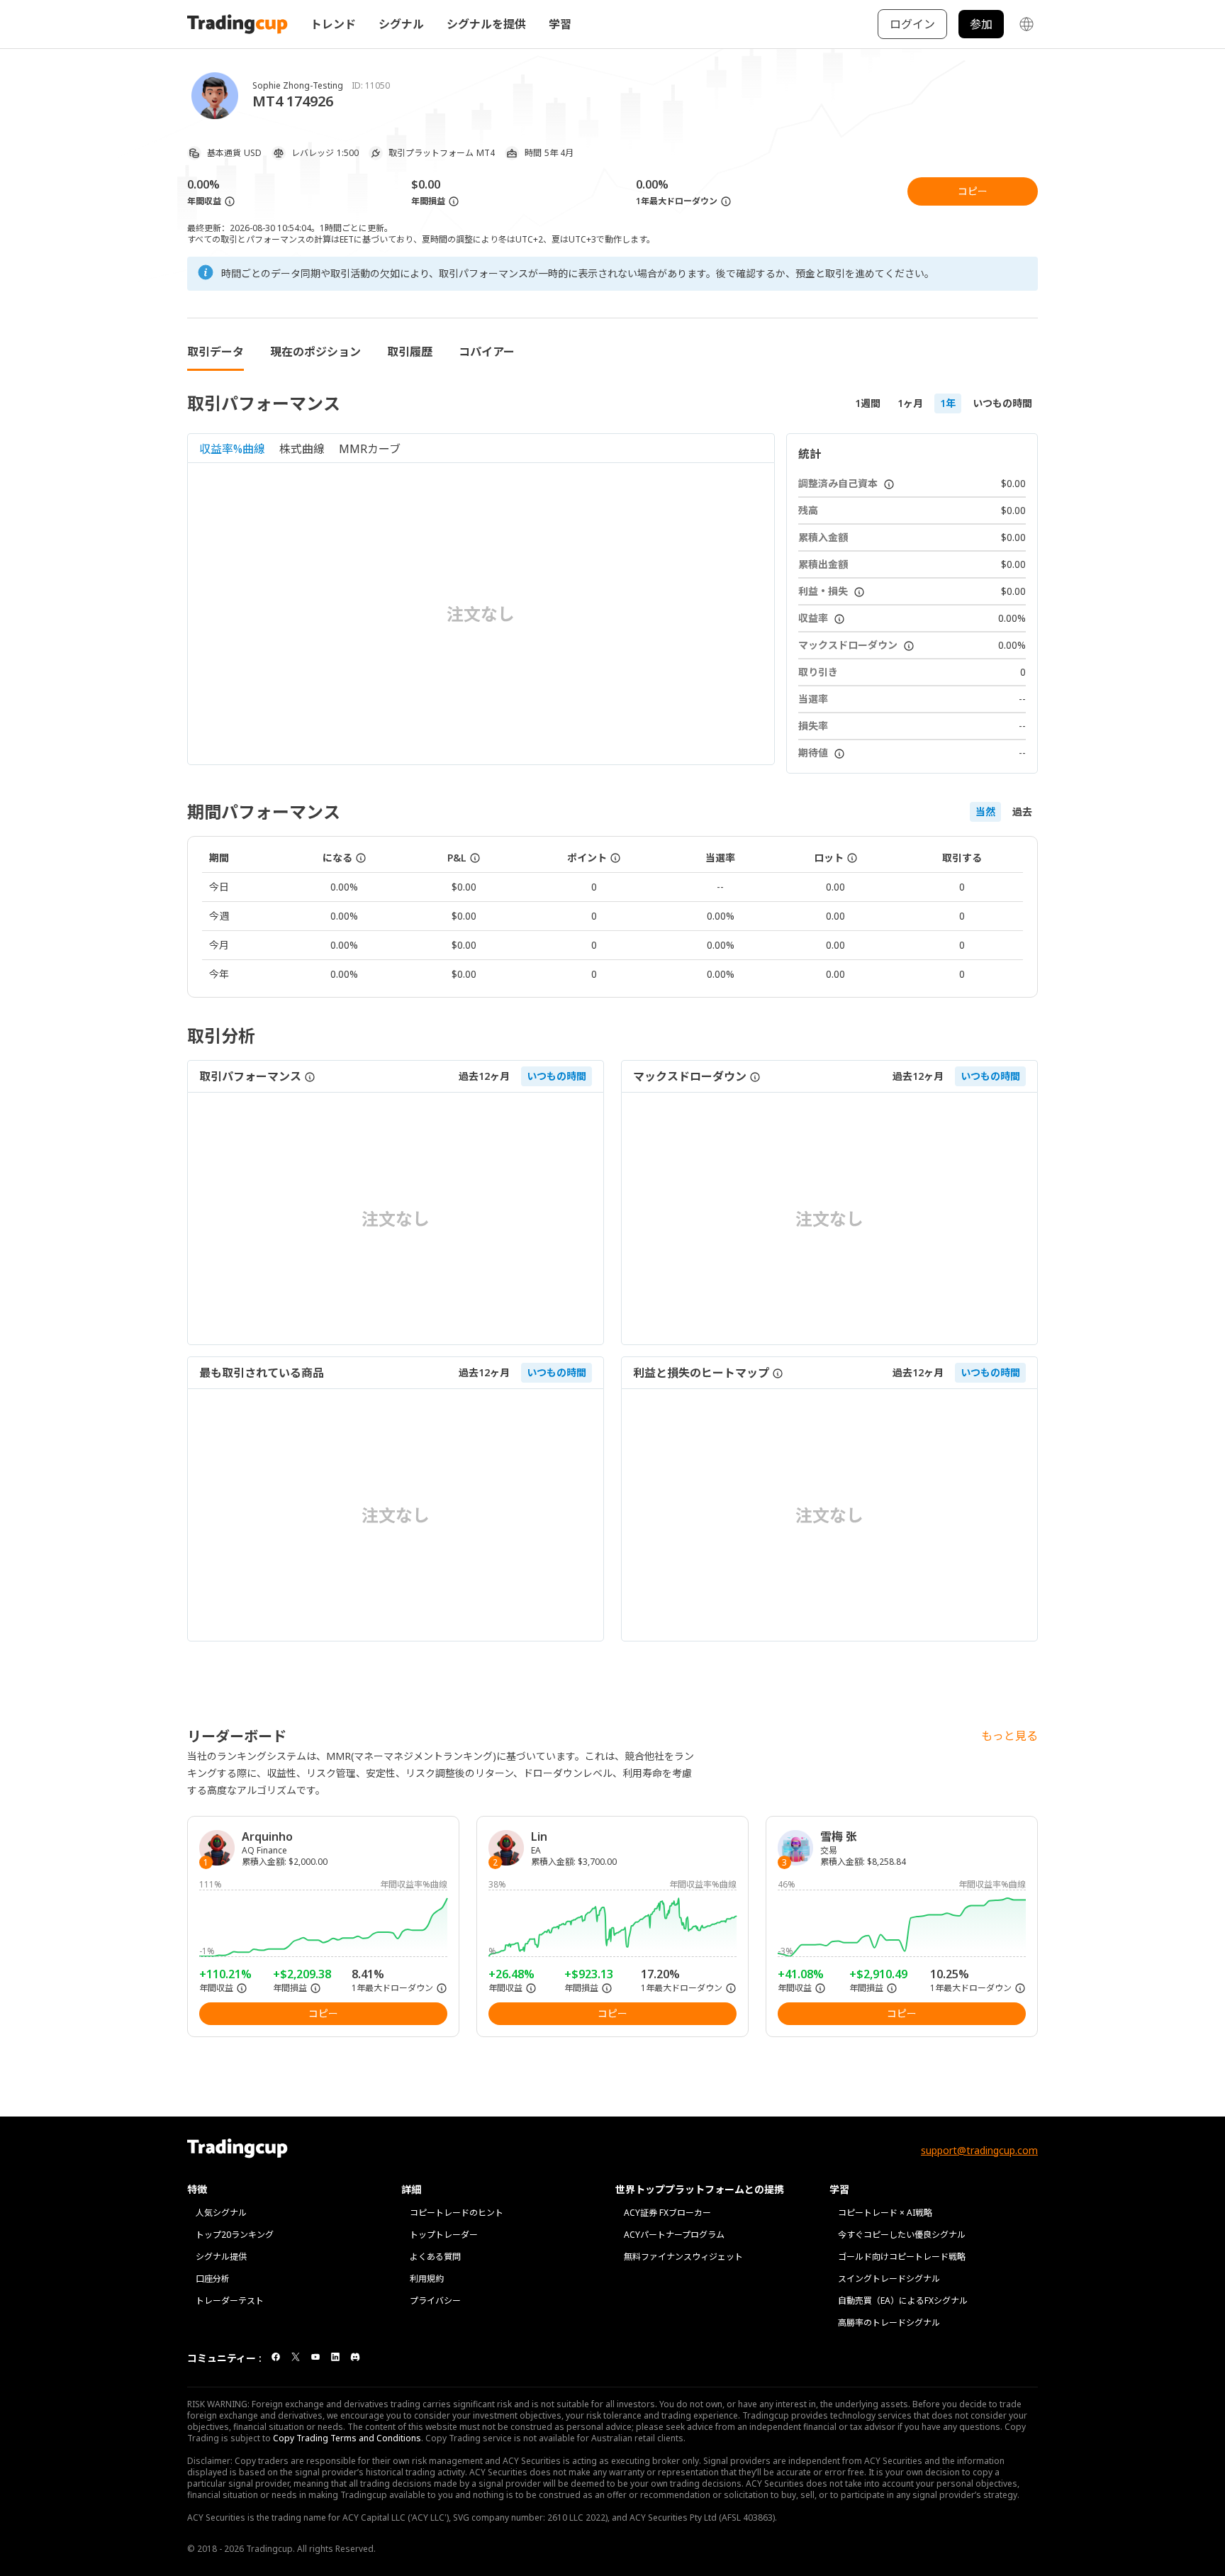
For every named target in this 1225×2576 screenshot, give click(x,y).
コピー (973, 191)
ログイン (912, 24)
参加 (981, 24)
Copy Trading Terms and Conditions (347, 2438)
